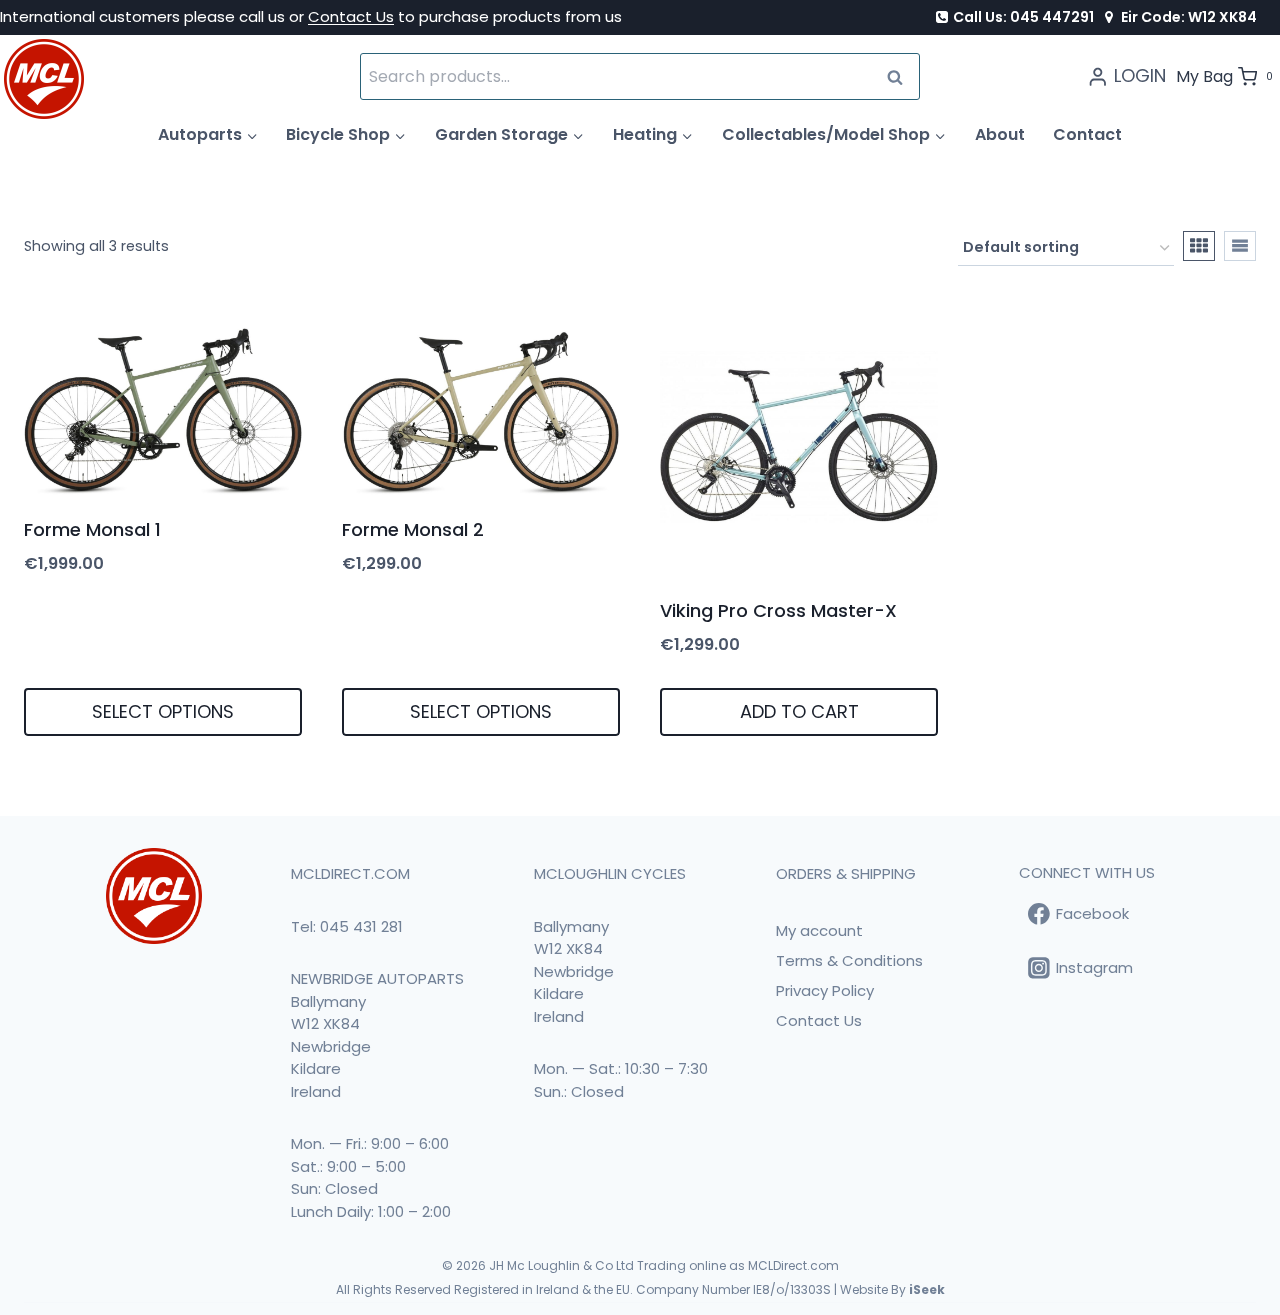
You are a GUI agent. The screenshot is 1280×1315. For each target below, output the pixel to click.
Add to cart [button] (799, 711)
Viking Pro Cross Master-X (778, 610)
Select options (163, 711)
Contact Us (351, 16)
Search (901, 76)
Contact (1087, 134)
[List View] (1240, 246)
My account (819, 930)
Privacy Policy (825, 990)
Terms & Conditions (849, 960)
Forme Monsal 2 (413, 529)
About (1000, 134)
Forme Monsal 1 (92, 529)
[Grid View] (1199, 246)
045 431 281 (361, 926)
